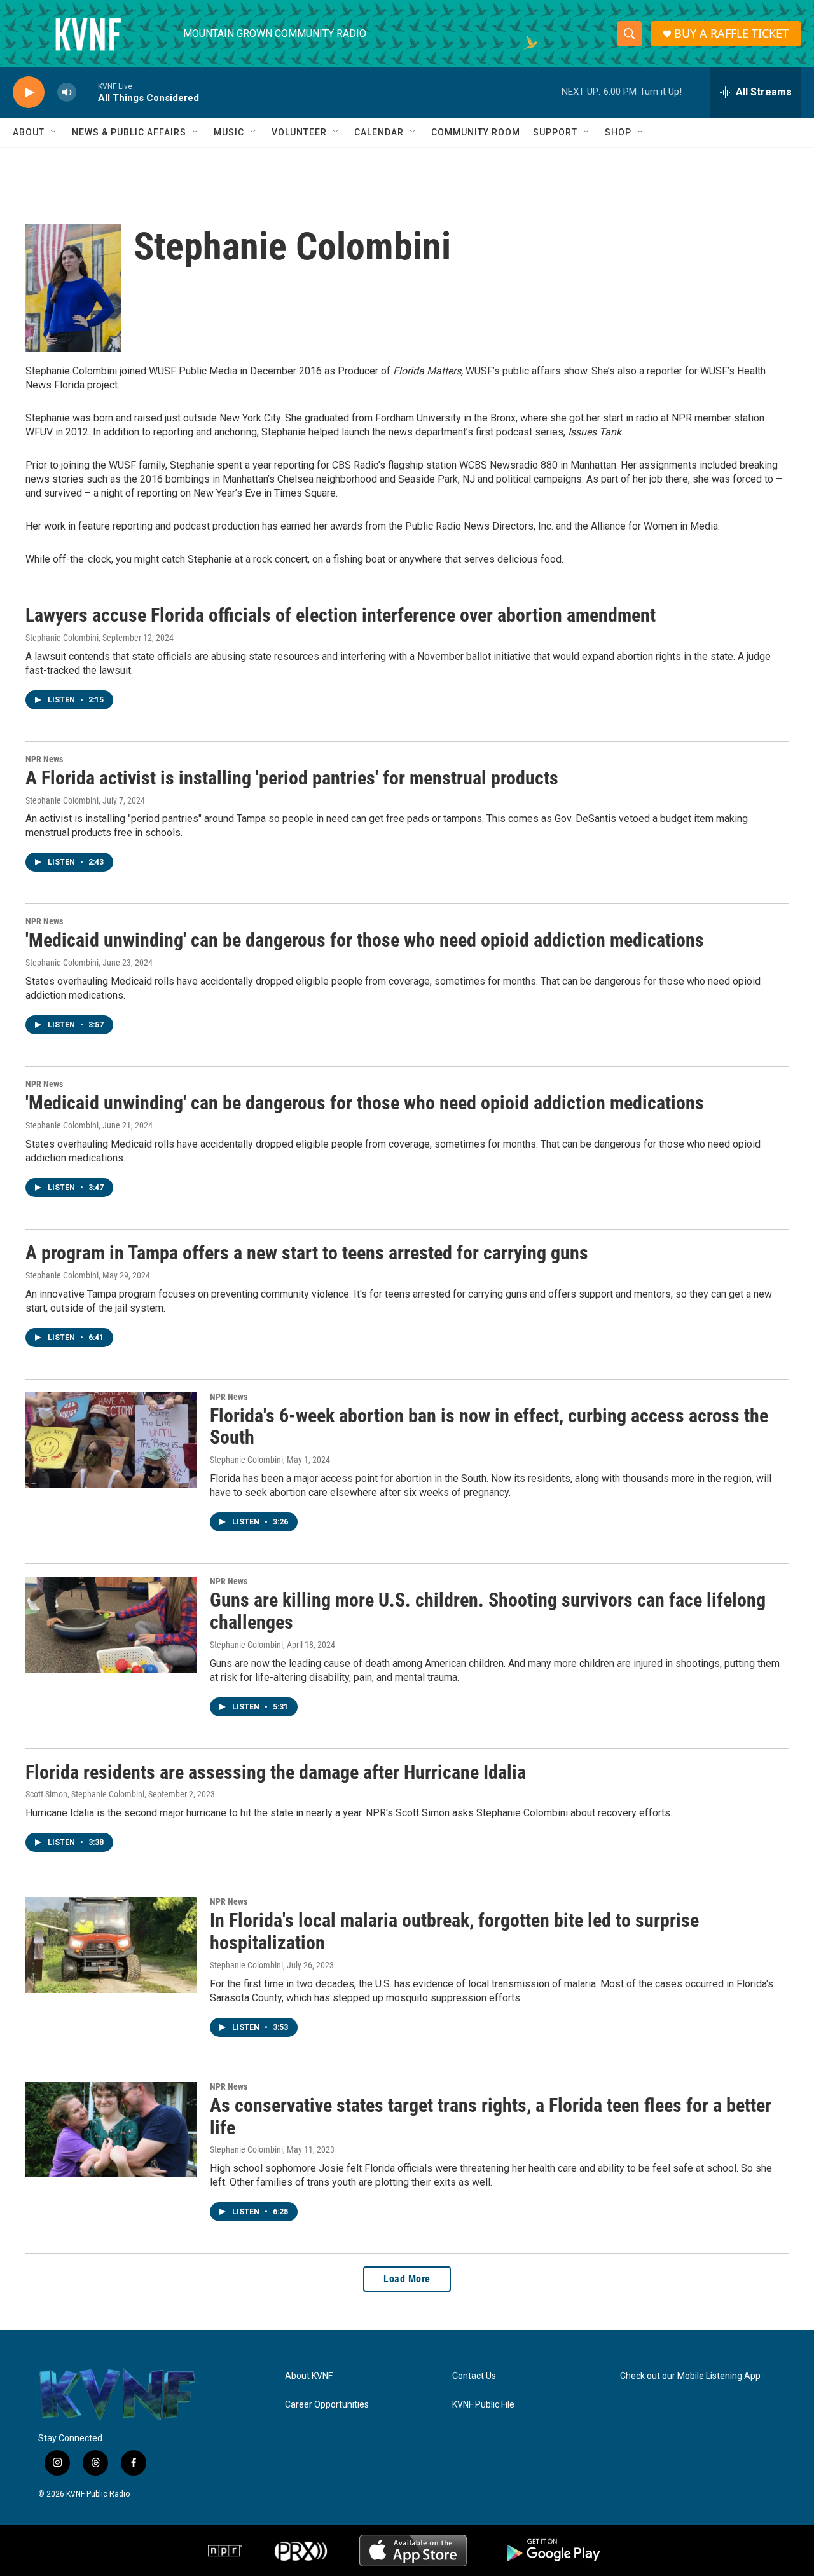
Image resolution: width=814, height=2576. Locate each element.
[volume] (67, 92)
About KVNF (309, 2376)
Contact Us (474, 2376)
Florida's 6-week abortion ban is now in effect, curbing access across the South (489, 1427)
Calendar (379, 132)
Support (555, 132)
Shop (618, 132)
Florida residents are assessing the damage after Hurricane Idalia (276, 1772)
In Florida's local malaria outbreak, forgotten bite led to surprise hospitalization (454, 1931)
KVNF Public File (483, 2405)
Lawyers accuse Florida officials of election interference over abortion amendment (341, 615)
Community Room (476, 132)
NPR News (44, 759)
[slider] (87, 92)
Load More (407, 2279)
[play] (29, 92)
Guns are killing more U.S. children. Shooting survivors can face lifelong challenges (488, 1611)
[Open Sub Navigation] (54, 132)
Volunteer (299, 132)
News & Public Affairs (129, 132)
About (29, 132)
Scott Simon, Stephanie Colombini (85, 1794)
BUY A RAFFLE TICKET (731, 33)
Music (229, 132)
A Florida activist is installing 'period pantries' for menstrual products (292, 778)
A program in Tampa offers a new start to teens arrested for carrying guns (307, 1253)
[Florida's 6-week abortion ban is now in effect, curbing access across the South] (111, 1440)
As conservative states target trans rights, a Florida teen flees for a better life (491, 2116)
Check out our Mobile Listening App (690, 2376)
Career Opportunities (327, 2405)
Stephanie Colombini (62, 638)
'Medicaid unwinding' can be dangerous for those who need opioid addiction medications (365, 940)
